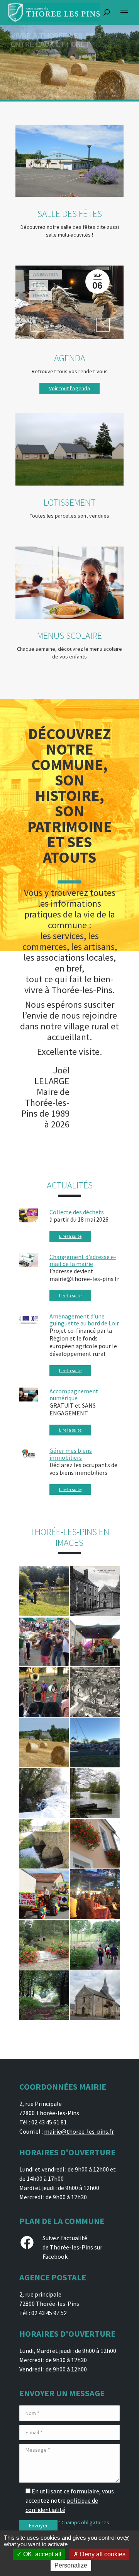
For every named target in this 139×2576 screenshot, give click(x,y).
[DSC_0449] (44, 1793)
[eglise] (95, 1995)
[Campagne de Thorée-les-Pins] (44, 1742)
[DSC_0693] (44, 1844)
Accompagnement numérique (74, 1395)
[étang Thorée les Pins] (44, 1591)
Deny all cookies (102, 2554)
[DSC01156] (95, 1793)
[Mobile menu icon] (124, 13)
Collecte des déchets (77, 1212)
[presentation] (37, 325)
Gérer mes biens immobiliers (71, 1454)
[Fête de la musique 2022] (44, 1641)
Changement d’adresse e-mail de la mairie (83, 1260)
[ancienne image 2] (95, 1591)
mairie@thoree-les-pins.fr (79, 2131)
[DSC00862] (44, 1945)
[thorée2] (95, 1945)
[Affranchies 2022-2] (44, 1692)
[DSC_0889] (44, 1894)
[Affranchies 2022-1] (95, 1742)
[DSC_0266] (95, 1844)
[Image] (69, 161)
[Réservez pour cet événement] (69, 302)
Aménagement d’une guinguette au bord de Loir (84, 1320)
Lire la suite (70, 1236)
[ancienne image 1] (95, 1692)
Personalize (71, 2565)
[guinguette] (95, 1894)
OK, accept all (42, 2554)
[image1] (44, 1995)
